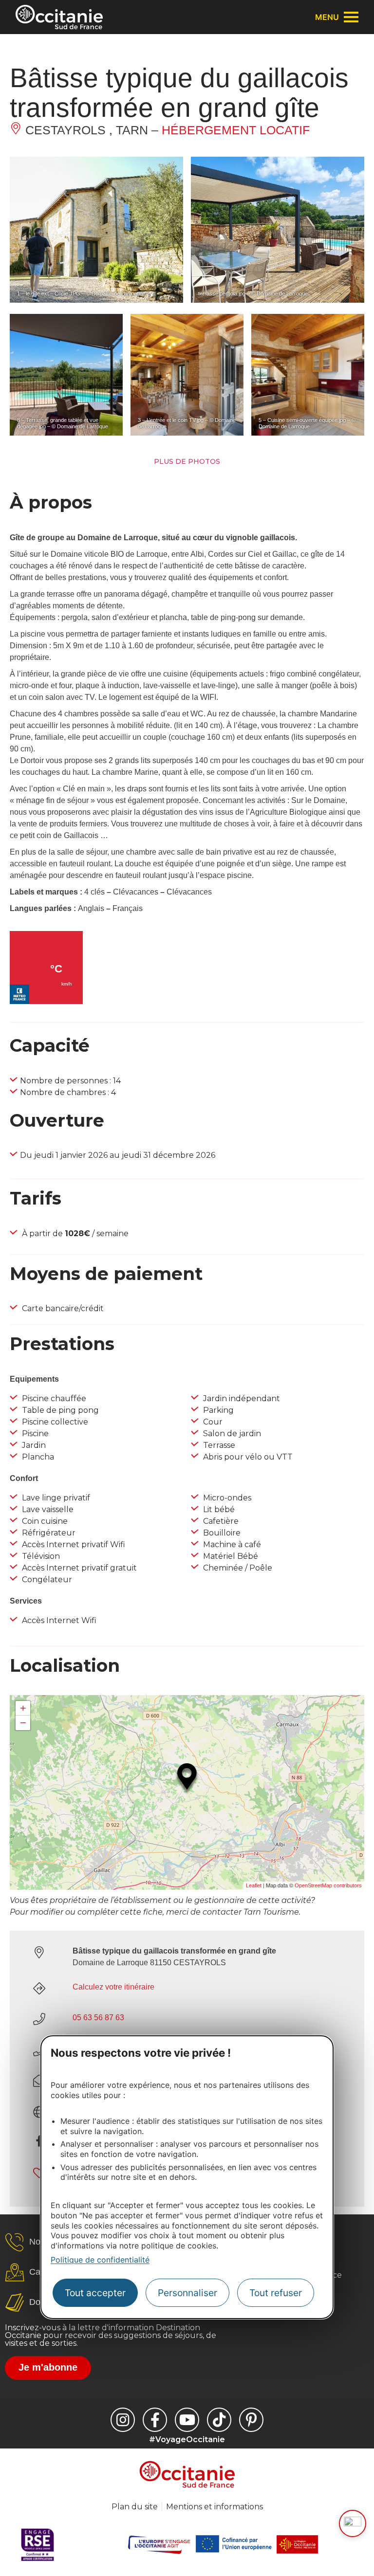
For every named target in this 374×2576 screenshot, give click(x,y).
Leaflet (254, 1885)
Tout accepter (95, 2293)
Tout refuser (276, 2293)
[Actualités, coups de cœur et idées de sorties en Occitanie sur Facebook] (155, 2420)
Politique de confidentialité (100, 2260)
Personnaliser (187, 2293)
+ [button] (23, 1708)
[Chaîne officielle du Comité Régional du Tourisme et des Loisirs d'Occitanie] (187, 2420)
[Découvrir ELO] (353, 2523)
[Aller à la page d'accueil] (59, 17)
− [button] (23, 1723)
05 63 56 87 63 (98, 2018)
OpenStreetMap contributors (328, 1885)
